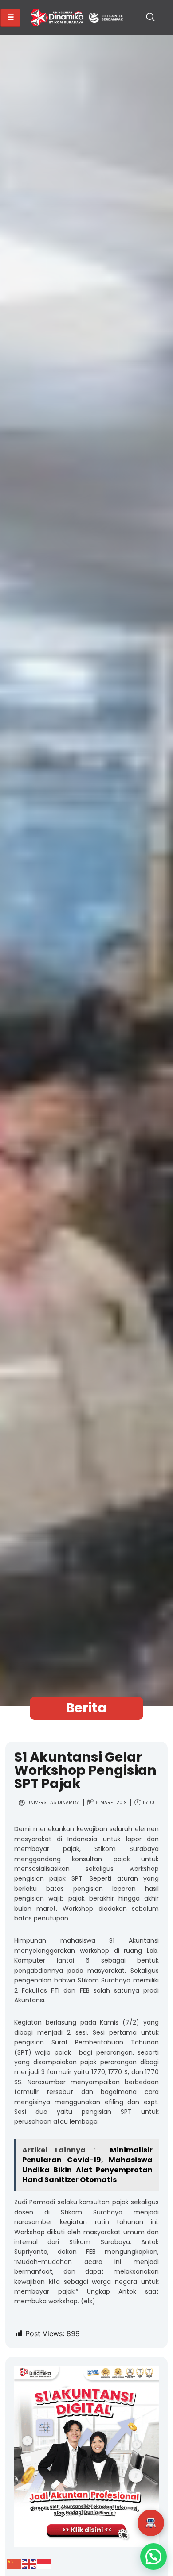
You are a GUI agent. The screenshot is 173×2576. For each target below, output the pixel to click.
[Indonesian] (44, 2564)
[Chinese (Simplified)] (14, 2564)
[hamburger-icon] (10, 18)
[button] (150, 18)
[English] (29, 2564)
